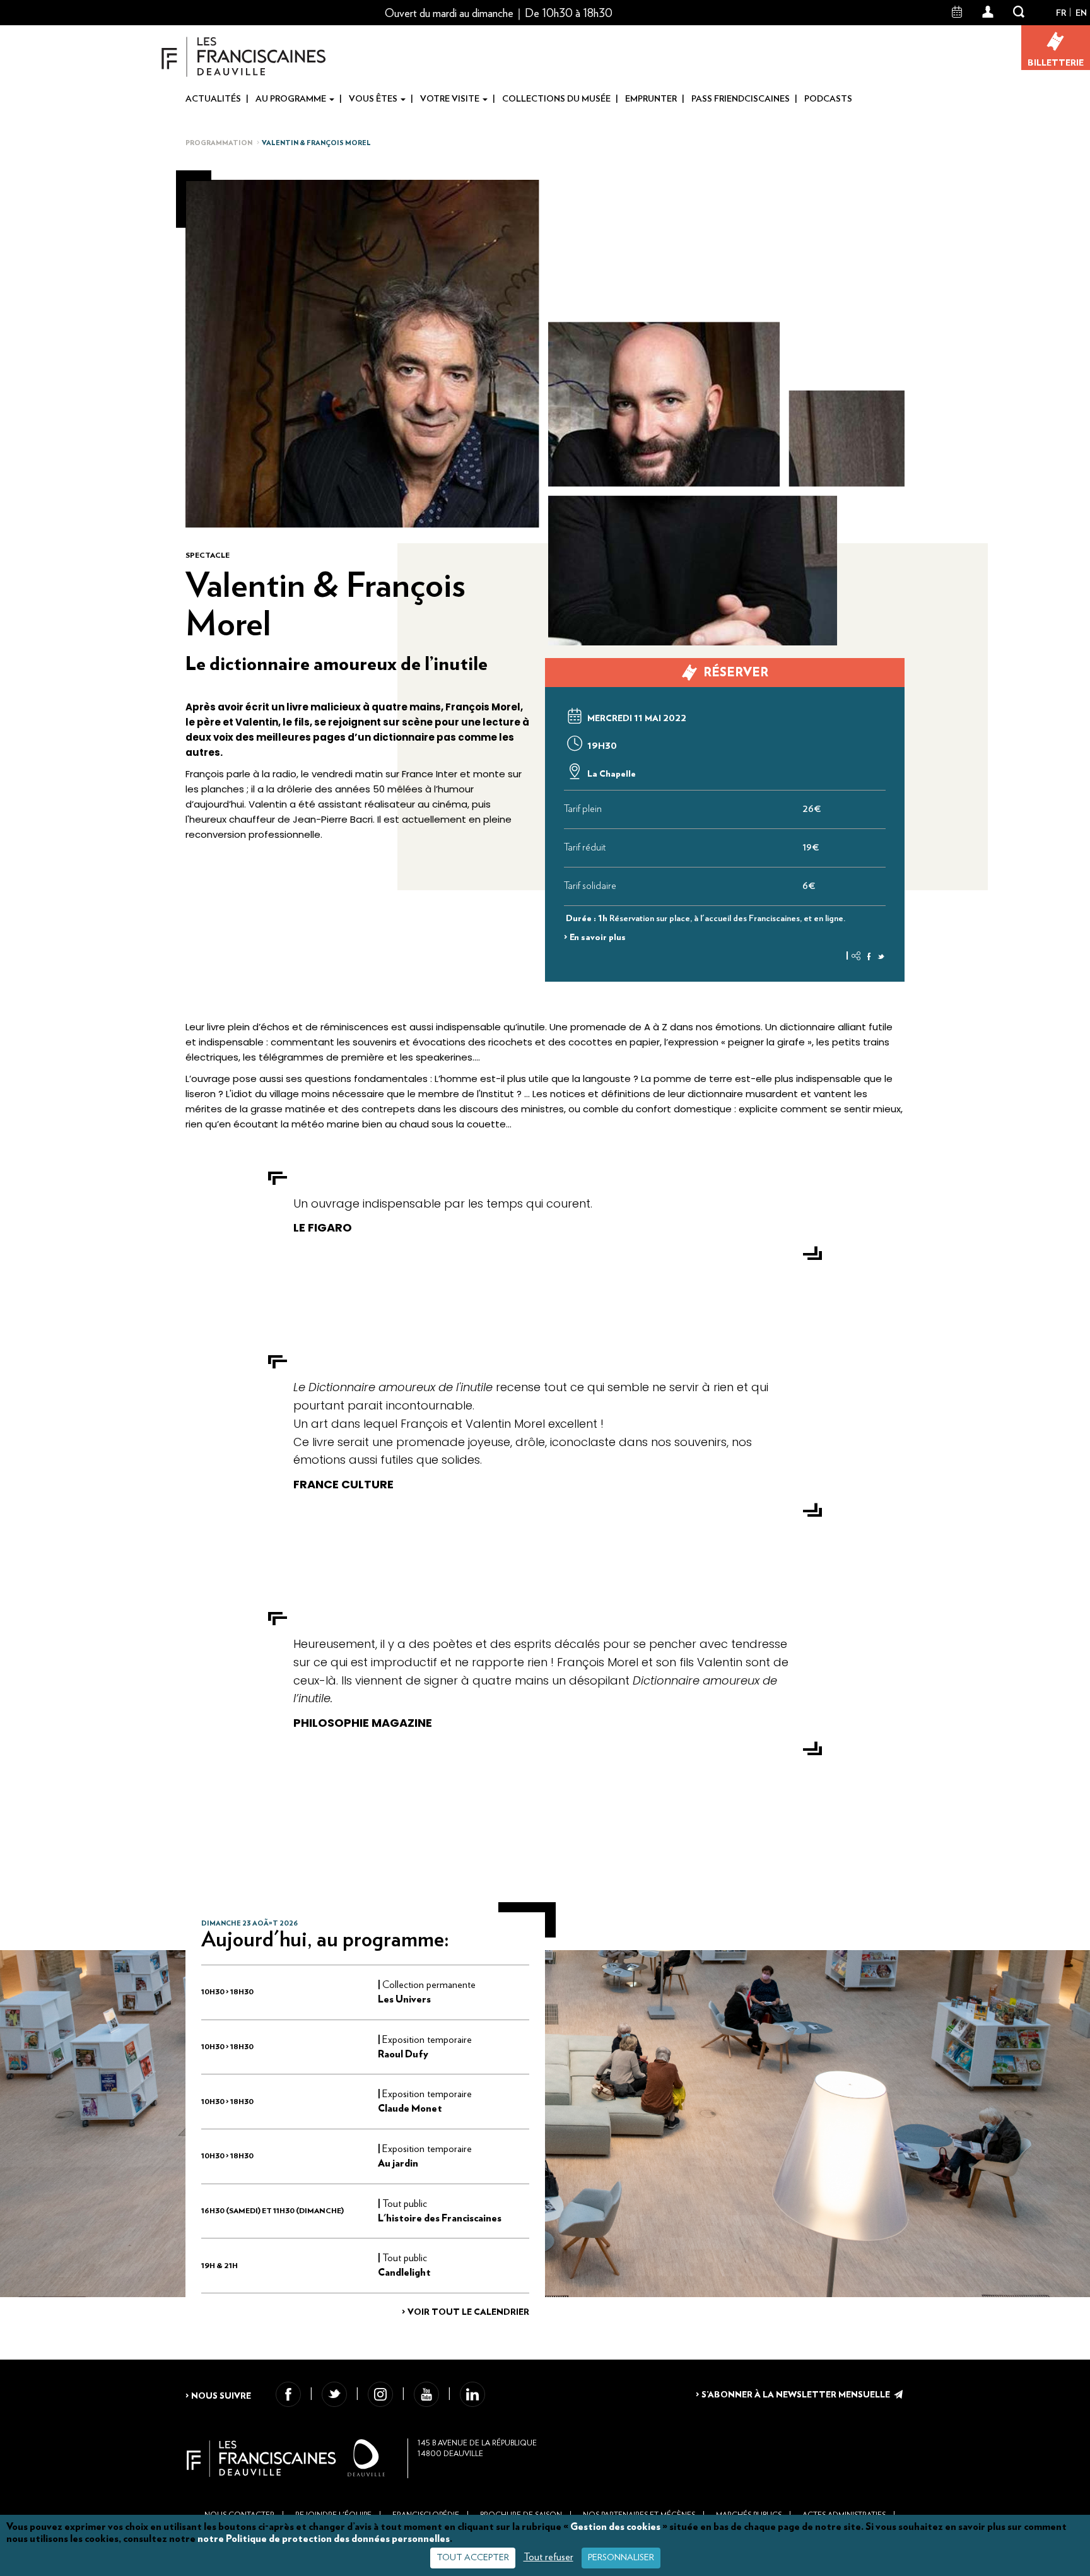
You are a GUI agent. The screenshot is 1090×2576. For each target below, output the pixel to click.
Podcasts (828, 99)
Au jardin (398, 2163)
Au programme (292, 99)
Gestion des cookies (615, 2527)
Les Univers (404, 1999)
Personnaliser (621, 2558)
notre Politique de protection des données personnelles (324, 2539)
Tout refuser (548, 2557)
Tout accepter (473, 2558)
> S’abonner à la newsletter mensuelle (794, 2395)
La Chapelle (611, 774)
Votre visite (451, 99)
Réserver (736, 673)
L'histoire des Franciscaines (440, 2218)
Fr (1061, 13)
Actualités (213, 99)
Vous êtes (374, 99)
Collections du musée (556, 99)
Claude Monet (410, 2108)
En (1081, 13)
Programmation (219, 143)
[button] (988, 13)
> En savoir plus (595, 938)
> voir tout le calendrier (466, 2312)
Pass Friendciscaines (741, 99)
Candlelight (404, 2273)
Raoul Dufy (403, 2054)
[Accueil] (244, 56)
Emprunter (651, 99)
